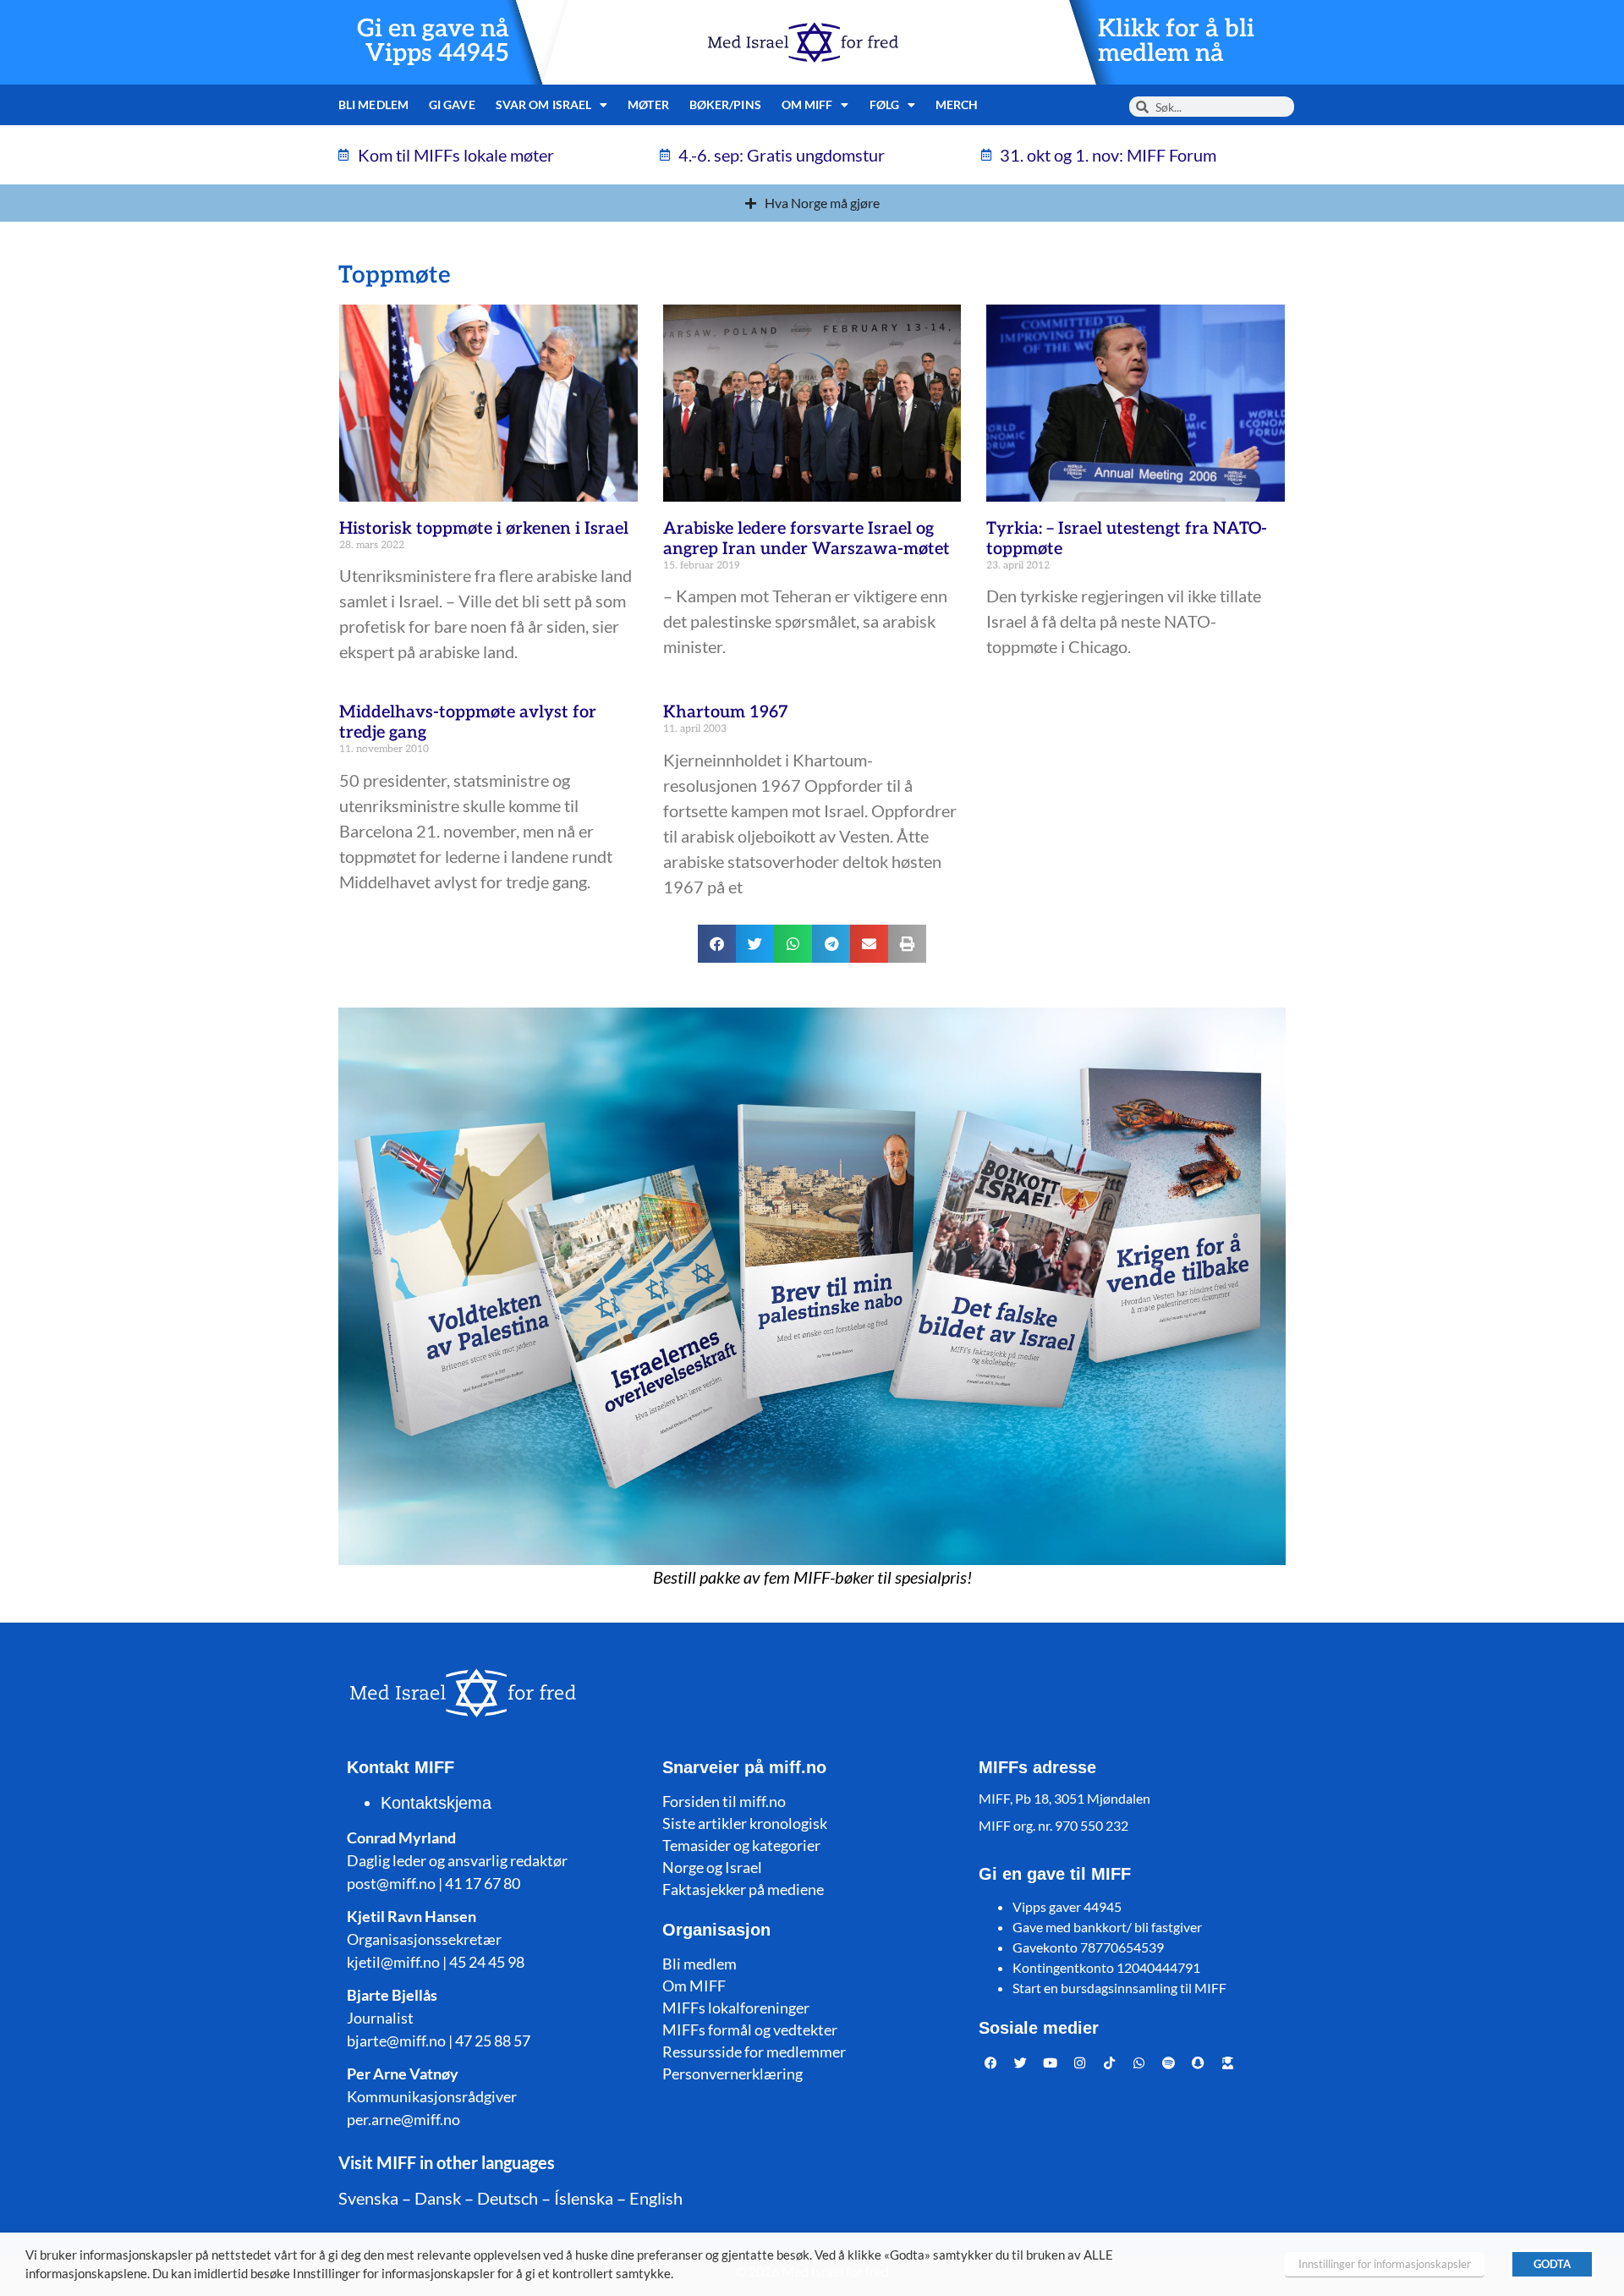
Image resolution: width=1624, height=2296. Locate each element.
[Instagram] (1080, 2063)
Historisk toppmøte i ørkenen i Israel (484, 529)
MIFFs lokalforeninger (736, 2008)
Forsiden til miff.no (724, 1801)
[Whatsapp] (1139, 2063)
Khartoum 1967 (726, 712)
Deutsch (507, 2198)
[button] (717, 944)
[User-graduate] (1228, 2063)
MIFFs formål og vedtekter (750, 2030)
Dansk (438, 2198)
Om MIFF (694, 1986)
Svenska (368, 2198)
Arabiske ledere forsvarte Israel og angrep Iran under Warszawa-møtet (807, 539)
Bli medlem (373, 104)
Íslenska (584, 2198)
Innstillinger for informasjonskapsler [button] (1385, 2264)
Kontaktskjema (436, 1803)
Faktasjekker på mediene (743, 1889)
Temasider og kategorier (741, 1845)
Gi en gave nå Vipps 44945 (433, 41)
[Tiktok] (1110, 2063)
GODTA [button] (1552, 2264)
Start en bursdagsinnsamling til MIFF (1119, 1988)
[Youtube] (1051, 2063)
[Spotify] (1169, 2063)
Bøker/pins (725, 104)
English (656, 2198)
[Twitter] (1021, 2063)
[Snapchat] (1199, 2063)
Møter (648, 104)
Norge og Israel (712, 1867)
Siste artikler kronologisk (745, 1823)
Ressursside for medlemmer (754, 2052)
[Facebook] (991, 2063)
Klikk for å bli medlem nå (1176, 41)
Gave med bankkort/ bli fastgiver (1107, 1927)
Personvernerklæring (732, 2074)
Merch (957, 104)
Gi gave (452, 104)
